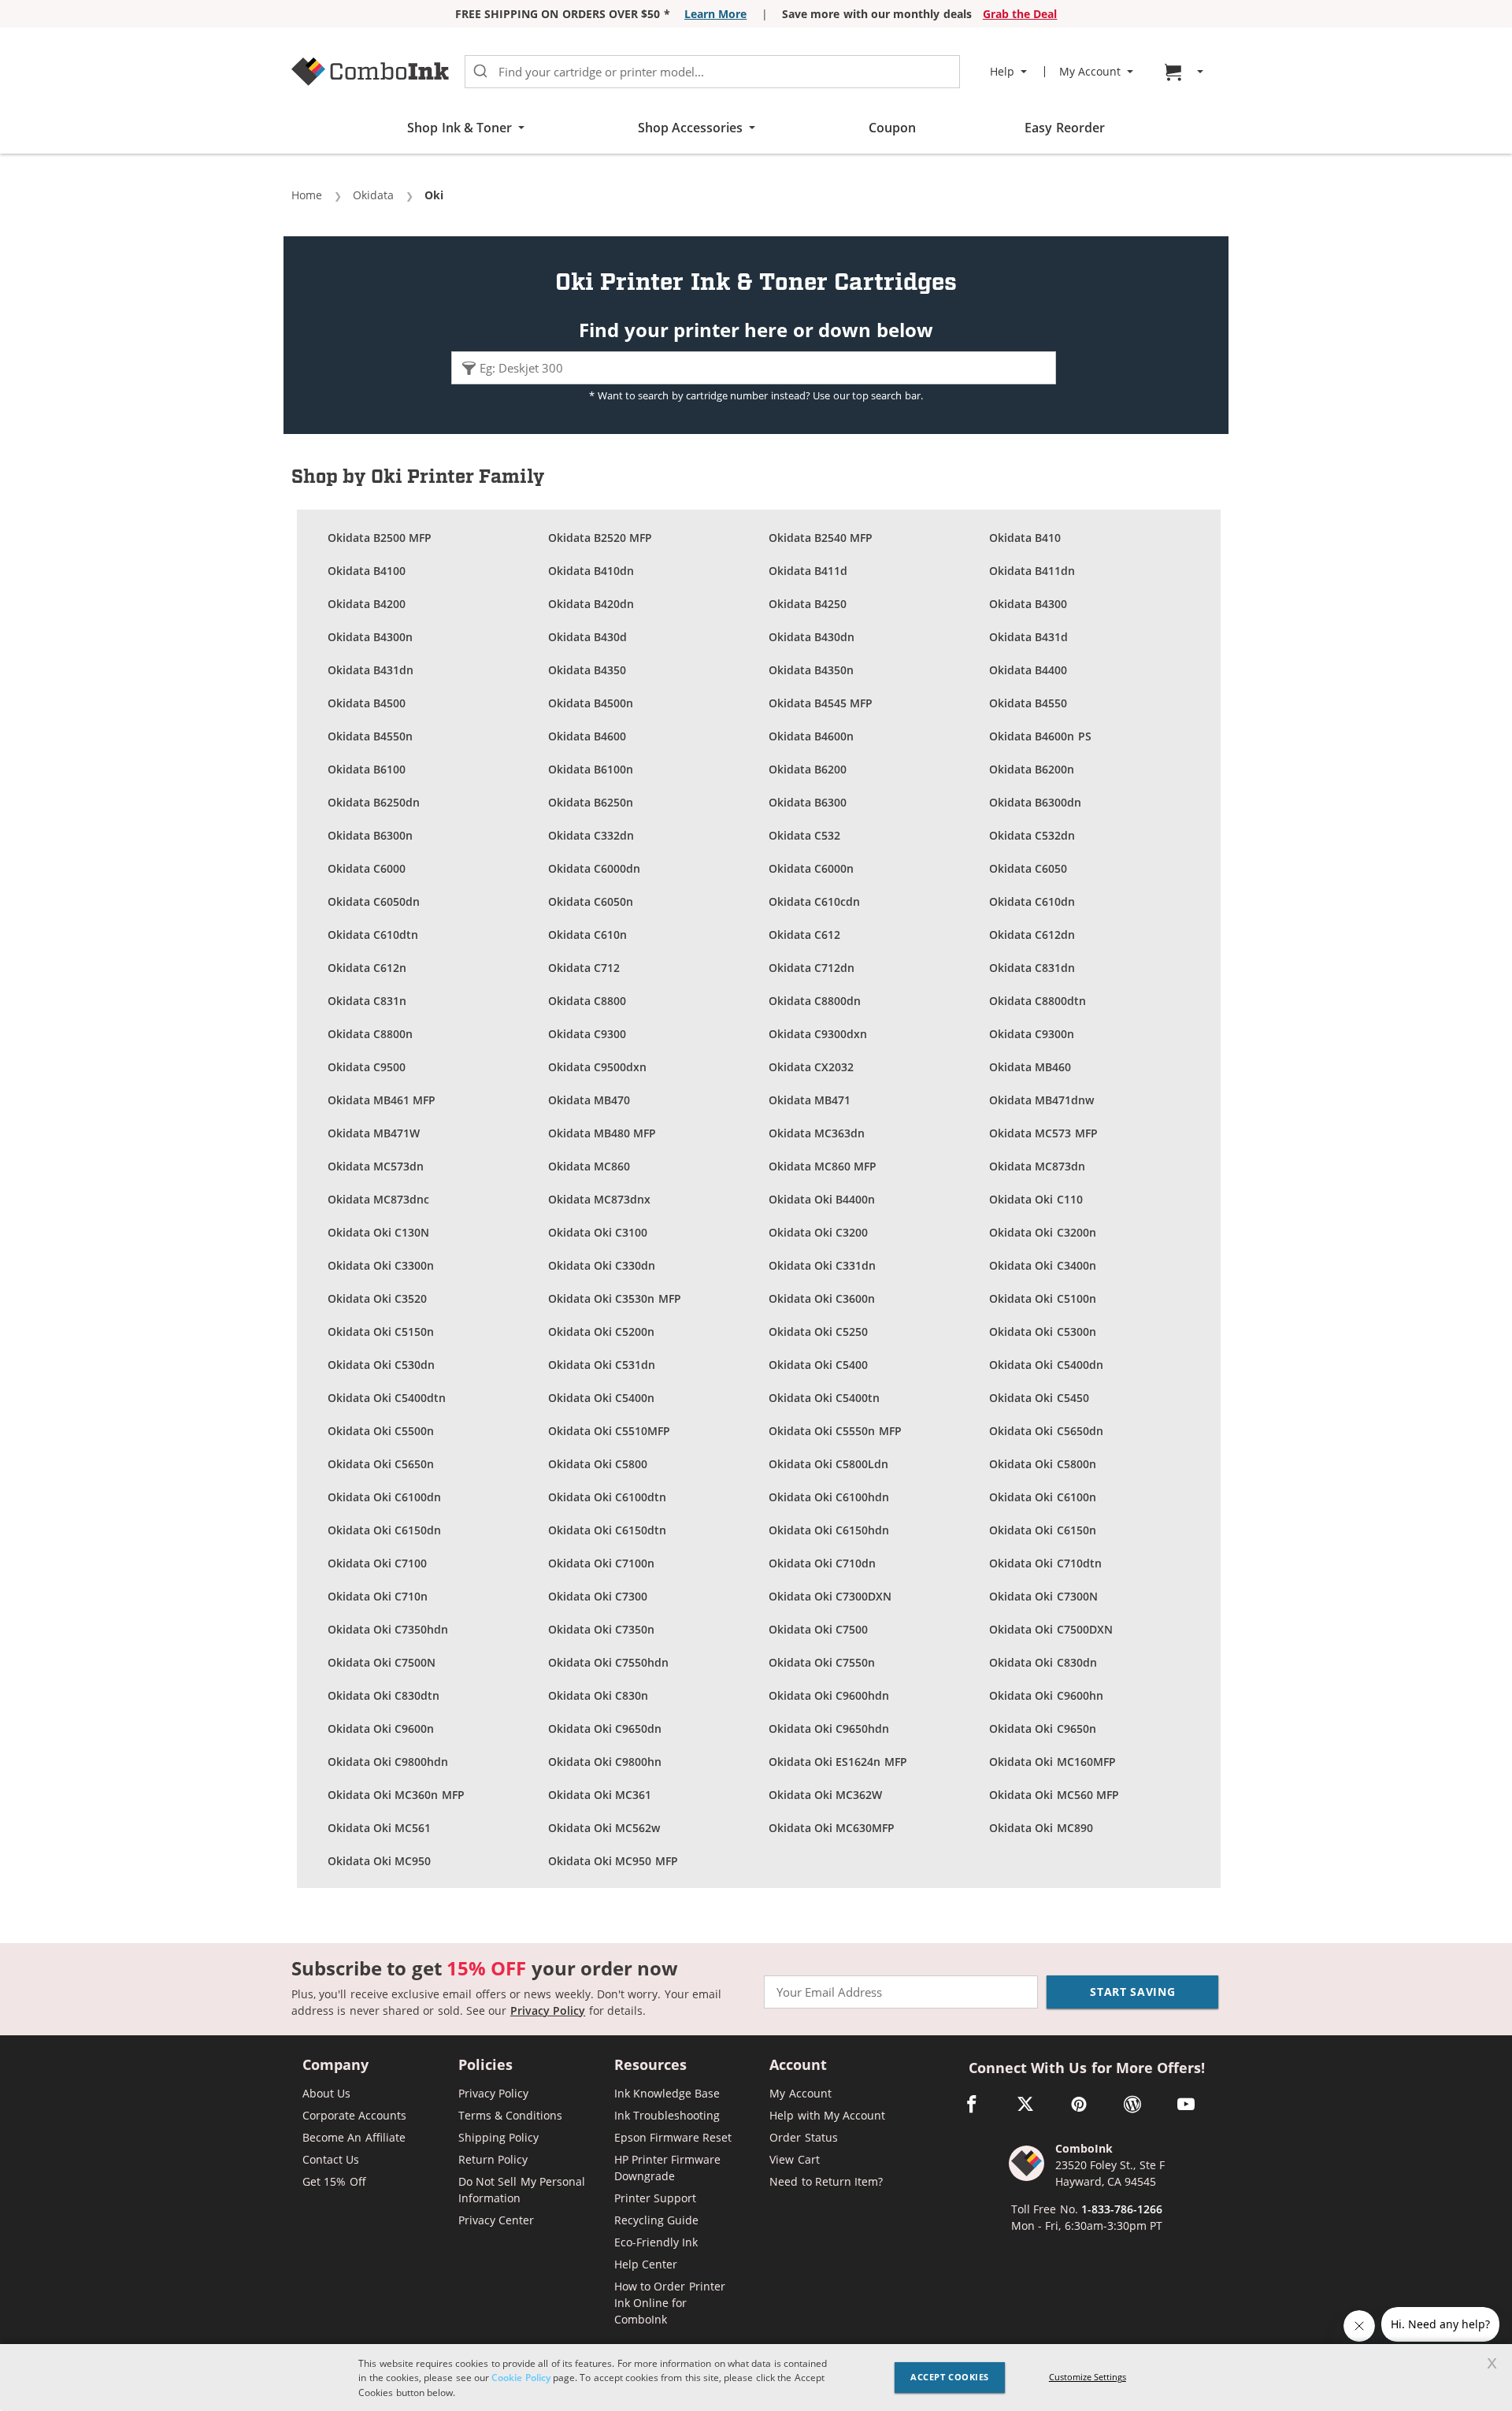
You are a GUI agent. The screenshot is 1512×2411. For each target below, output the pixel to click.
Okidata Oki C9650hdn (829, 1729)
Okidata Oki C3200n (1043, 1232)
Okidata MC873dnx (599, 1199)
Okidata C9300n (1032, 1034)
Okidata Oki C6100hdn (829, 1497)
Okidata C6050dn (374, 901)
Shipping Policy (498, 2137)
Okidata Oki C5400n (602, 1398)
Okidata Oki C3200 (819, 1232)
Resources (650, 2066)
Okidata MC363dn (817, 1133)
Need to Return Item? (826, 2181)
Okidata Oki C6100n (1043, 1497)
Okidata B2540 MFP (821, 538)
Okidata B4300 (1028, 604)
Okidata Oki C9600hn (1046, 1695)
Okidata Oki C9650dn (605, 1729)
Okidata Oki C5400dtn (387, 1398)
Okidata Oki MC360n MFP (396, 1795)
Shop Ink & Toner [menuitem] (460, 128)
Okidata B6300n (370, 835)
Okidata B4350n (811, 670)
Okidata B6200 (808, 769)
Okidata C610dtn (373, 935)
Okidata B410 (1025, 538)
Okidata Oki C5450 (1039, 1398)
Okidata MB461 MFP (382, 1100)
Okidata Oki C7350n (602, 1629)
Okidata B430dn (812, 637)
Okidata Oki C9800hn (605, 1762)
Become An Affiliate (354, 2137)
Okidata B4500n (591, 703)
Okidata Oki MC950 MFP (613, 1861)
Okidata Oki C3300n (381, 1265)
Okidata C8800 (587, 1001)
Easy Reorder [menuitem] (1064, 128)
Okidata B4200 (367, 604)
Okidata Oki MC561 (380, 1828)
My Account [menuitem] (1090, 72)
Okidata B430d (587, 637)
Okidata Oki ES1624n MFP (838, 1762)
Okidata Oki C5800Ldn (829, 1464)
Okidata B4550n (370, 736)
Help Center (646, 2264)
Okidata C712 (584, 968)
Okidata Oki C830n (598, 1695)
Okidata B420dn (591, 604)
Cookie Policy (521, 2377)
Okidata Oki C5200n (602, 1332)
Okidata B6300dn (1035, 802)
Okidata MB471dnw (1041, 1100)
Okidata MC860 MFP (823, 1166)
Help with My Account (827, 2115)
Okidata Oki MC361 (600, 1795)
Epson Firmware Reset (673, 2137)
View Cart (794, 2159)
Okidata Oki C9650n (1043, 1729)
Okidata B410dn (591, 571)
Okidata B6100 (367, 769)
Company (335, 2066)
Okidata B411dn (1032, 571)
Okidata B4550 (1028, 703)
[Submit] (480, 72)
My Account (800, 2093)
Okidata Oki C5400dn (1046, 1365)
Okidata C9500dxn (597, 1067)
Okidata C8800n (370, 1034)
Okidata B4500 (367, 703)
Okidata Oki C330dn (602, 1265)
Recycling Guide (656, 2220)
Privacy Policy (548, 2010)
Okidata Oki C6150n (1043, 1530)
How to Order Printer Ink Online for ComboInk (670, 2303)
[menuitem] (1186, 72)
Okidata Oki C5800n (1043, 1464)
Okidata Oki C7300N (1043, 1596)
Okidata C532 (804, 835)
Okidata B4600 (587, 736)
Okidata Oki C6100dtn (608, 1497)
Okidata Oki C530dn (382, 1365)
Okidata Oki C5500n (381, 1431)
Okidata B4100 (367, 571)
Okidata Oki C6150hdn (829, 1530)
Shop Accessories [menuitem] (690, 128)
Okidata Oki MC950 (380, 1861)
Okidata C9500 (367, 1067)
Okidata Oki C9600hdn (829, 1695)
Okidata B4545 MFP (821, 703)
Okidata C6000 (367, 868)
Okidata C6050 (1028, 868)
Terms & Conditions (511, 2115)
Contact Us (331, 2159)
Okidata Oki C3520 (378, 1298)
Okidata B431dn (371, 670)
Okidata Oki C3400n (1043, 1265)
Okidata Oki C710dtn (1045, 1563)
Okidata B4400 (1028, 670)
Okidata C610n (587, 935)
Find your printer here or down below (756, 330)
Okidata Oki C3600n (822, 1298)
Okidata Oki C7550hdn (609, 1662)
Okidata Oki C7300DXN (830, 1596)
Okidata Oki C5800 (598, 1464)
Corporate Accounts (354, 2115)
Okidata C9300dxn (818, 1034)
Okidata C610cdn (814, 901)
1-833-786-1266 (1122, 2209)
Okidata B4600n (811, 736)
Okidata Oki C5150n (381, 1332)
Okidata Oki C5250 (819, 1332)
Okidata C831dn (1032, 968)
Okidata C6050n (591, 901)
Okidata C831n (367, 1001)
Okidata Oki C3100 (598, 1232)
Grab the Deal (1020, 14)
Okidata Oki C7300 (598, 1596)
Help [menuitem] (1002, 72)
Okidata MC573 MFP (1043, 1133)
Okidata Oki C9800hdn (388, 1762)
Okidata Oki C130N (379, 1232)
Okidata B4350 (587, 670)
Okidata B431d (1028, 637)
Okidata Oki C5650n (381, 1464)
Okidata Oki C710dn (823, 1563)
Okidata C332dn (591, 835)
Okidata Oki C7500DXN (1051, 1629)
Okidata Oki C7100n (602, 1563)
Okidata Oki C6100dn (385, 1497)
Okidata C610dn (1032, 901)
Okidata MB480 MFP (602, 1133)
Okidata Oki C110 (1036, 1199)
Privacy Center (496, 2220)
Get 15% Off (334, 2181)
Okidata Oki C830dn (1043, 1662)
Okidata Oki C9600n (381, 1729)
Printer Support (655, 2198)
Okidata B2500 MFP (380, 538)
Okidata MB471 (810, 1100)
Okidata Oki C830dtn (384, 1695)
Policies (485, 2066)
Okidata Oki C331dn (823, 1265)
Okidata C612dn (1032, 935)
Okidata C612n (367, 968)
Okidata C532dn (1032, 835)
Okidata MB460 (1030, 1067)
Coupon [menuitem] (892, 128)
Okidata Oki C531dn (602, 1365)
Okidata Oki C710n (378, 1596)
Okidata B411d (808, 571)
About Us (326, 2093)
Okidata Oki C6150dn (385, 1530)
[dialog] (756, 2378)
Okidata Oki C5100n (1043, 1298)
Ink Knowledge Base (667, 2093)
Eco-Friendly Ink (656, 2242)
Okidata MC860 (589, 1166)
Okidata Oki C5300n (1043, 1332)
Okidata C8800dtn (1038, 1001)
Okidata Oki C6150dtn (608, 1530)
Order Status (803, 2137)
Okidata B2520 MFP (600, 538)
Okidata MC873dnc (378, 1199)
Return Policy (493, 2159)
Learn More (715, 14)
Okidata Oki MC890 (1041, 1828)
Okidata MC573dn (376, 1166)
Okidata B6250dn (374, 802)
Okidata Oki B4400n (822, 1199)
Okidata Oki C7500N (382, 1662)
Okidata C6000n (811, 868)
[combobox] (712, 72)
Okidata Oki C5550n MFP (835, 1431)
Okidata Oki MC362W (826, 1795)
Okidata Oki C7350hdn (388, 1629)
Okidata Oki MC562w (604, 1828)
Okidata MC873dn (1037, 1166)
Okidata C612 (804, 935)
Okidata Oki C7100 (378, 1563)
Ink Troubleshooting (667, 2115)
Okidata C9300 (587, 1034)
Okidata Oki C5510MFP (610, 1431)
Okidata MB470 (589, 1100)
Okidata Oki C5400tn (825, 1398)
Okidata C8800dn (815, 1001)
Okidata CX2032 (811, 1067)
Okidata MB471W (374, 1133)
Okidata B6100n (591, 769)
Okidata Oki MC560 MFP (1054, 1795)
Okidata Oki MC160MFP (1052, 1762)
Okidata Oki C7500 (819, 1629)
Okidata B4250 (808, 604)
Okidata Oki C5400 (819, 1365)
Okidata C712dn (812, 968)
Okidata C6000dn (594, 868)
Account (798, 2066)
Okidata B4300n (370, 637)
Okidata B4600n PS (1040, 736)
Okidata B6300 (808, 802)
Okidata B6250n (591, 802)
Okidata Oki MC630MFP (832, 1828)
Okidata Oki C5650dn (1046, 1431)
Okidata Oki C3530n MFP (615, 1298)
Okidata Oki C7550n (822, 1662)
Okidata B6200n (1032, 769)
